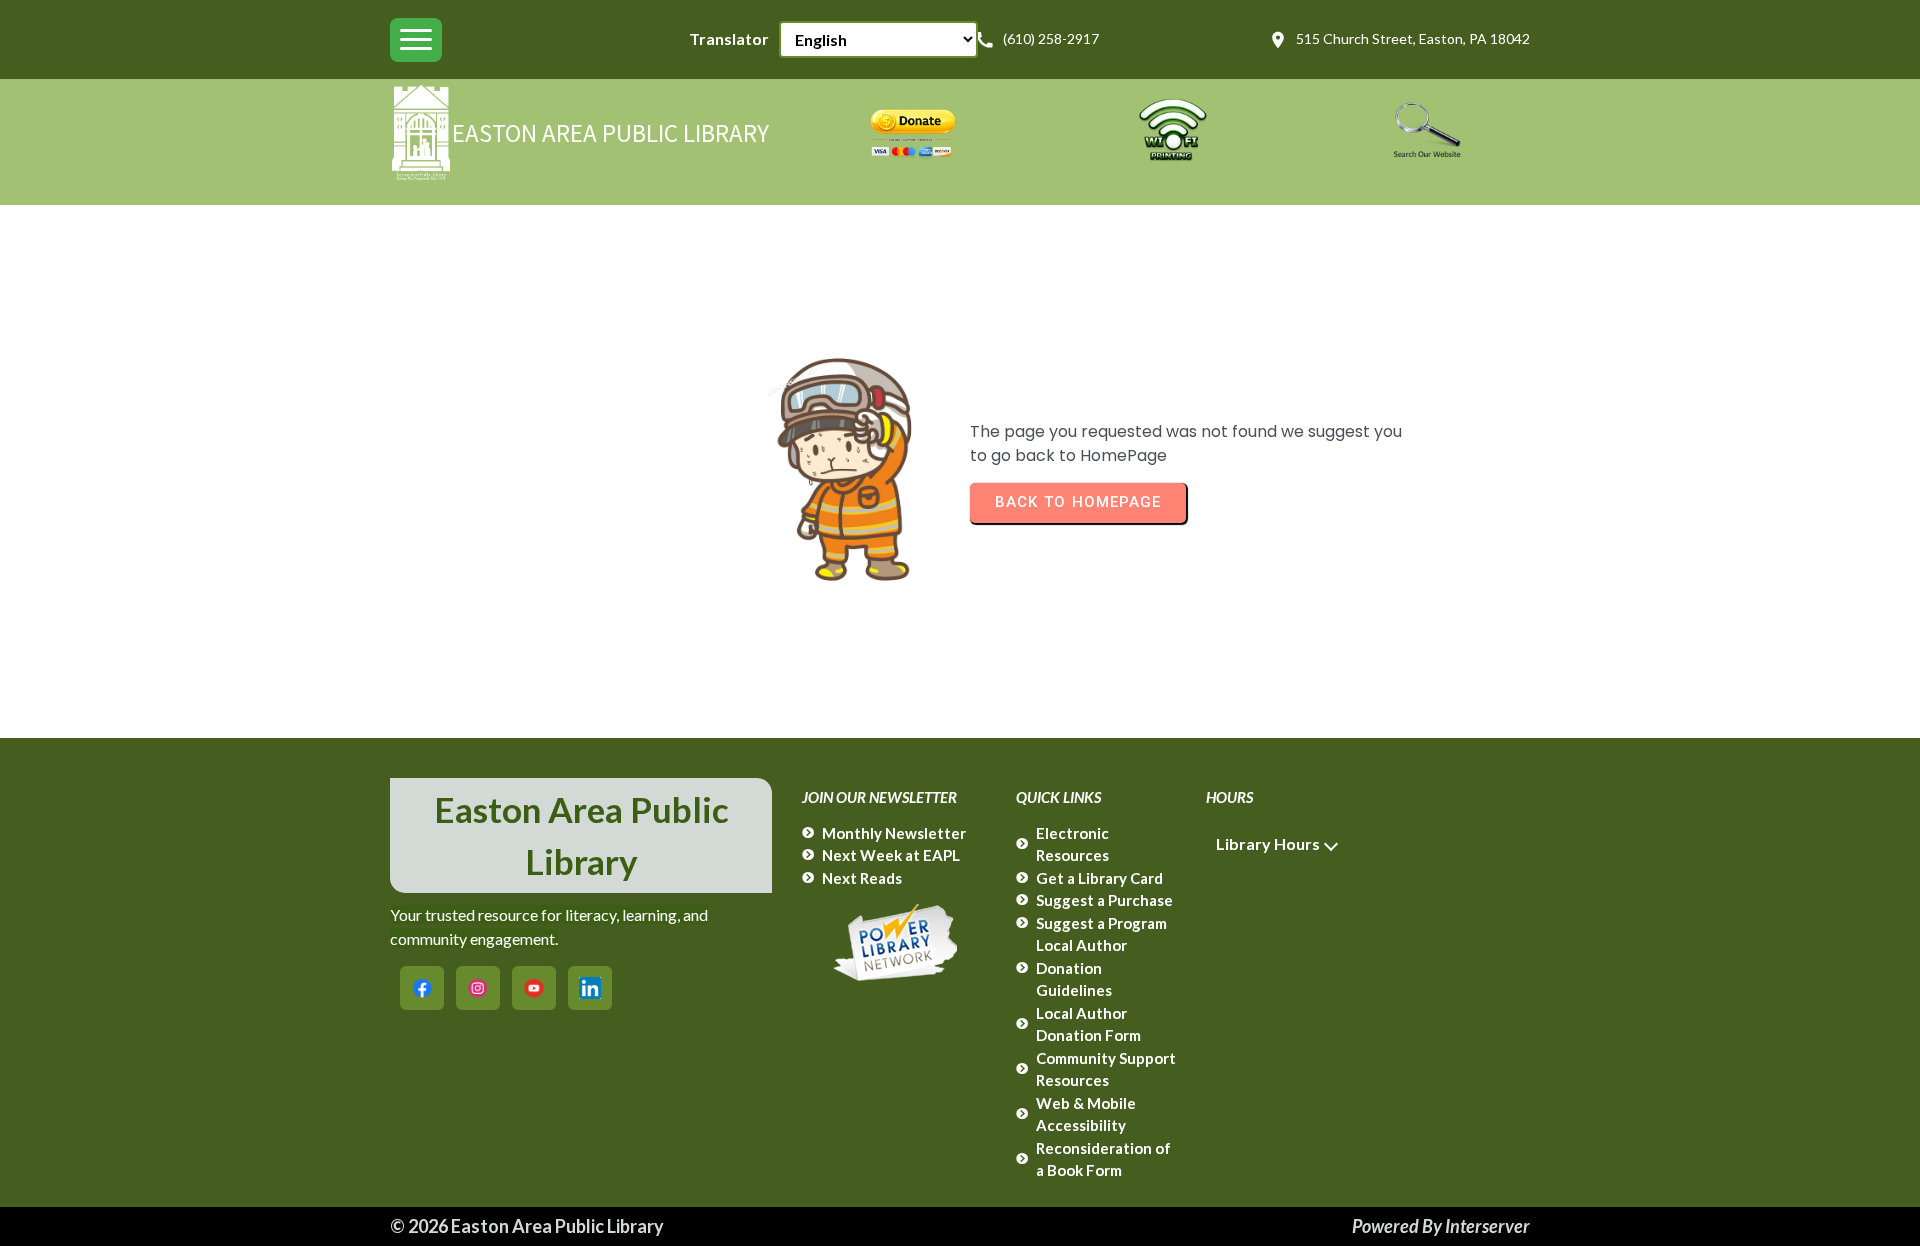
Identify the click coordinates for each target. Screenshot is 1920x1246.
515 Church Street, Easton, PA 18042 (1413, 38)
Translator (729, 39)
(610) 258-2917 (1051, 38)
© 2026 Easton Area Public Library (527, 1226)
